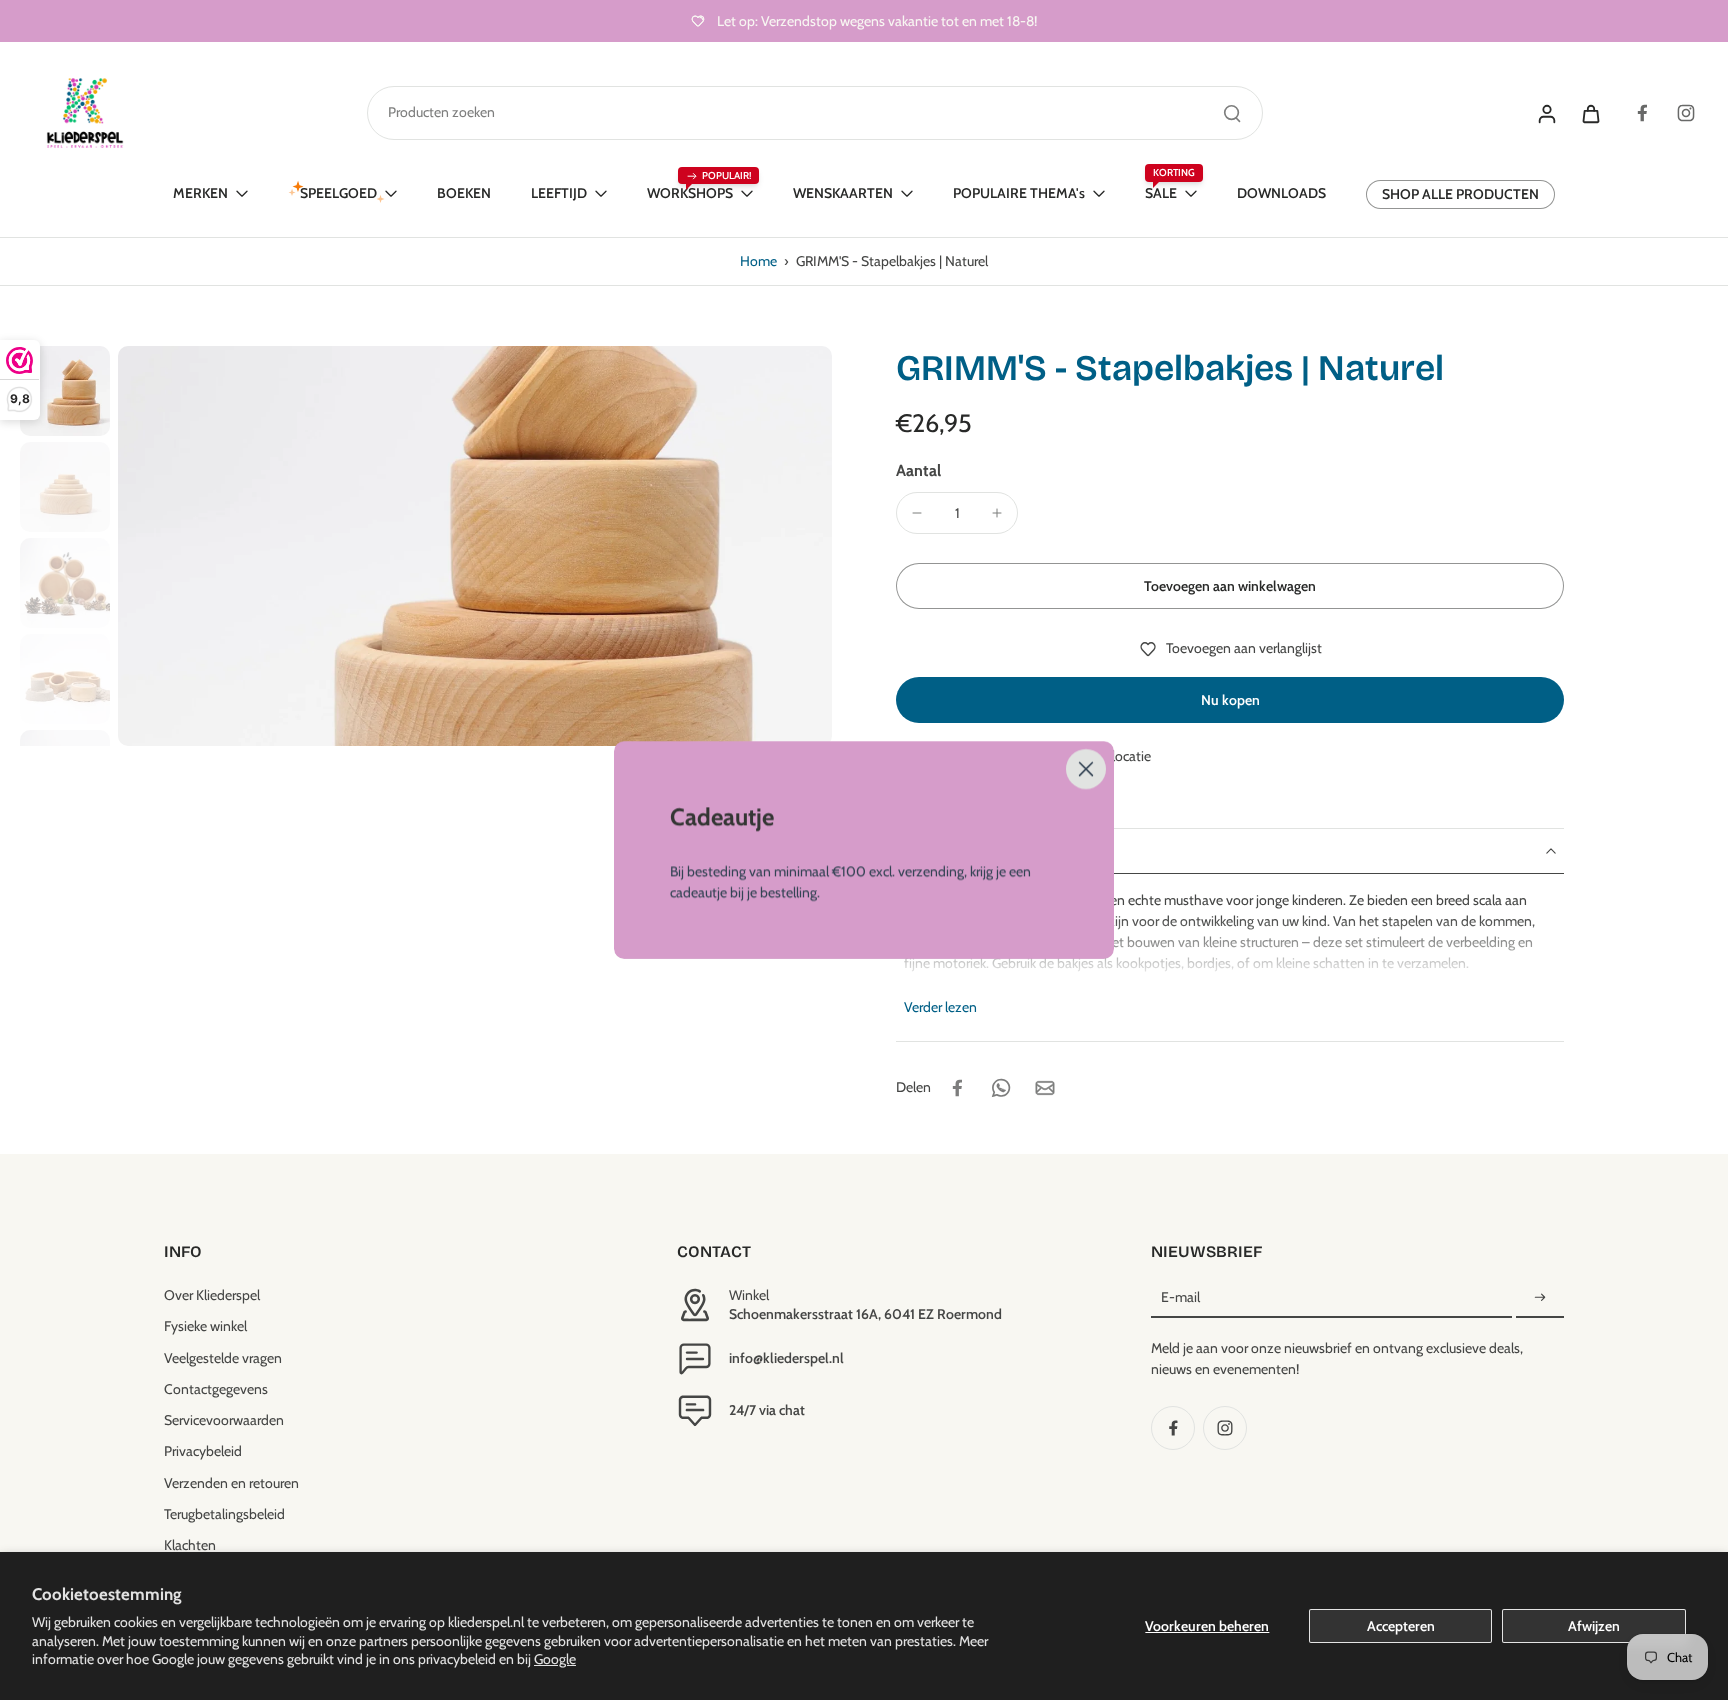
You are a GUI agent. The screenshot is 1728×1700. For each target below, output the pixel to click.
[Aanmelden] (1540, 1298)
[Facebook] (1642, 113)
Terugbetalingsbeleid (224, 1514)
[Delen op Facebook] (957, 1088)
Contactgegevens (216, 1389)
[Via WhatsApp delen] (1001, 1088)
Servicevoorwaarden (224, 1420)
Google (555, 1659)
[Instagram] (1686, 113)
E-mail (1180, 1297)
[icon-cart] (1590, 113)
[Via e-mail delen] (1045, 1088)
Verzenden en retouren (231, 1483)
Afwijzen (1594, 1626)
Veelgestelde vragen (223, 1358)
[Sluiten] (1086, 769)
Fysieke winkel (205, 1326)
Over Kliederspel (212, 1295)
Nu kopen (1230, 700)
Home (758, 261)
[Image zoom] (475, 546)
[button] (1230, 586)
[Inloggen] (1546, 113)
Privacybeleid (203, 1451)
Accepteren (1401, 1626)
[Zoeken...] (1232, 113)
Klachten (190, 1545)
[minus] (917, 513)
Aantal (918, 470)
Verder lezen (940, 1007)
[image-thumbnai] (65, 391)
